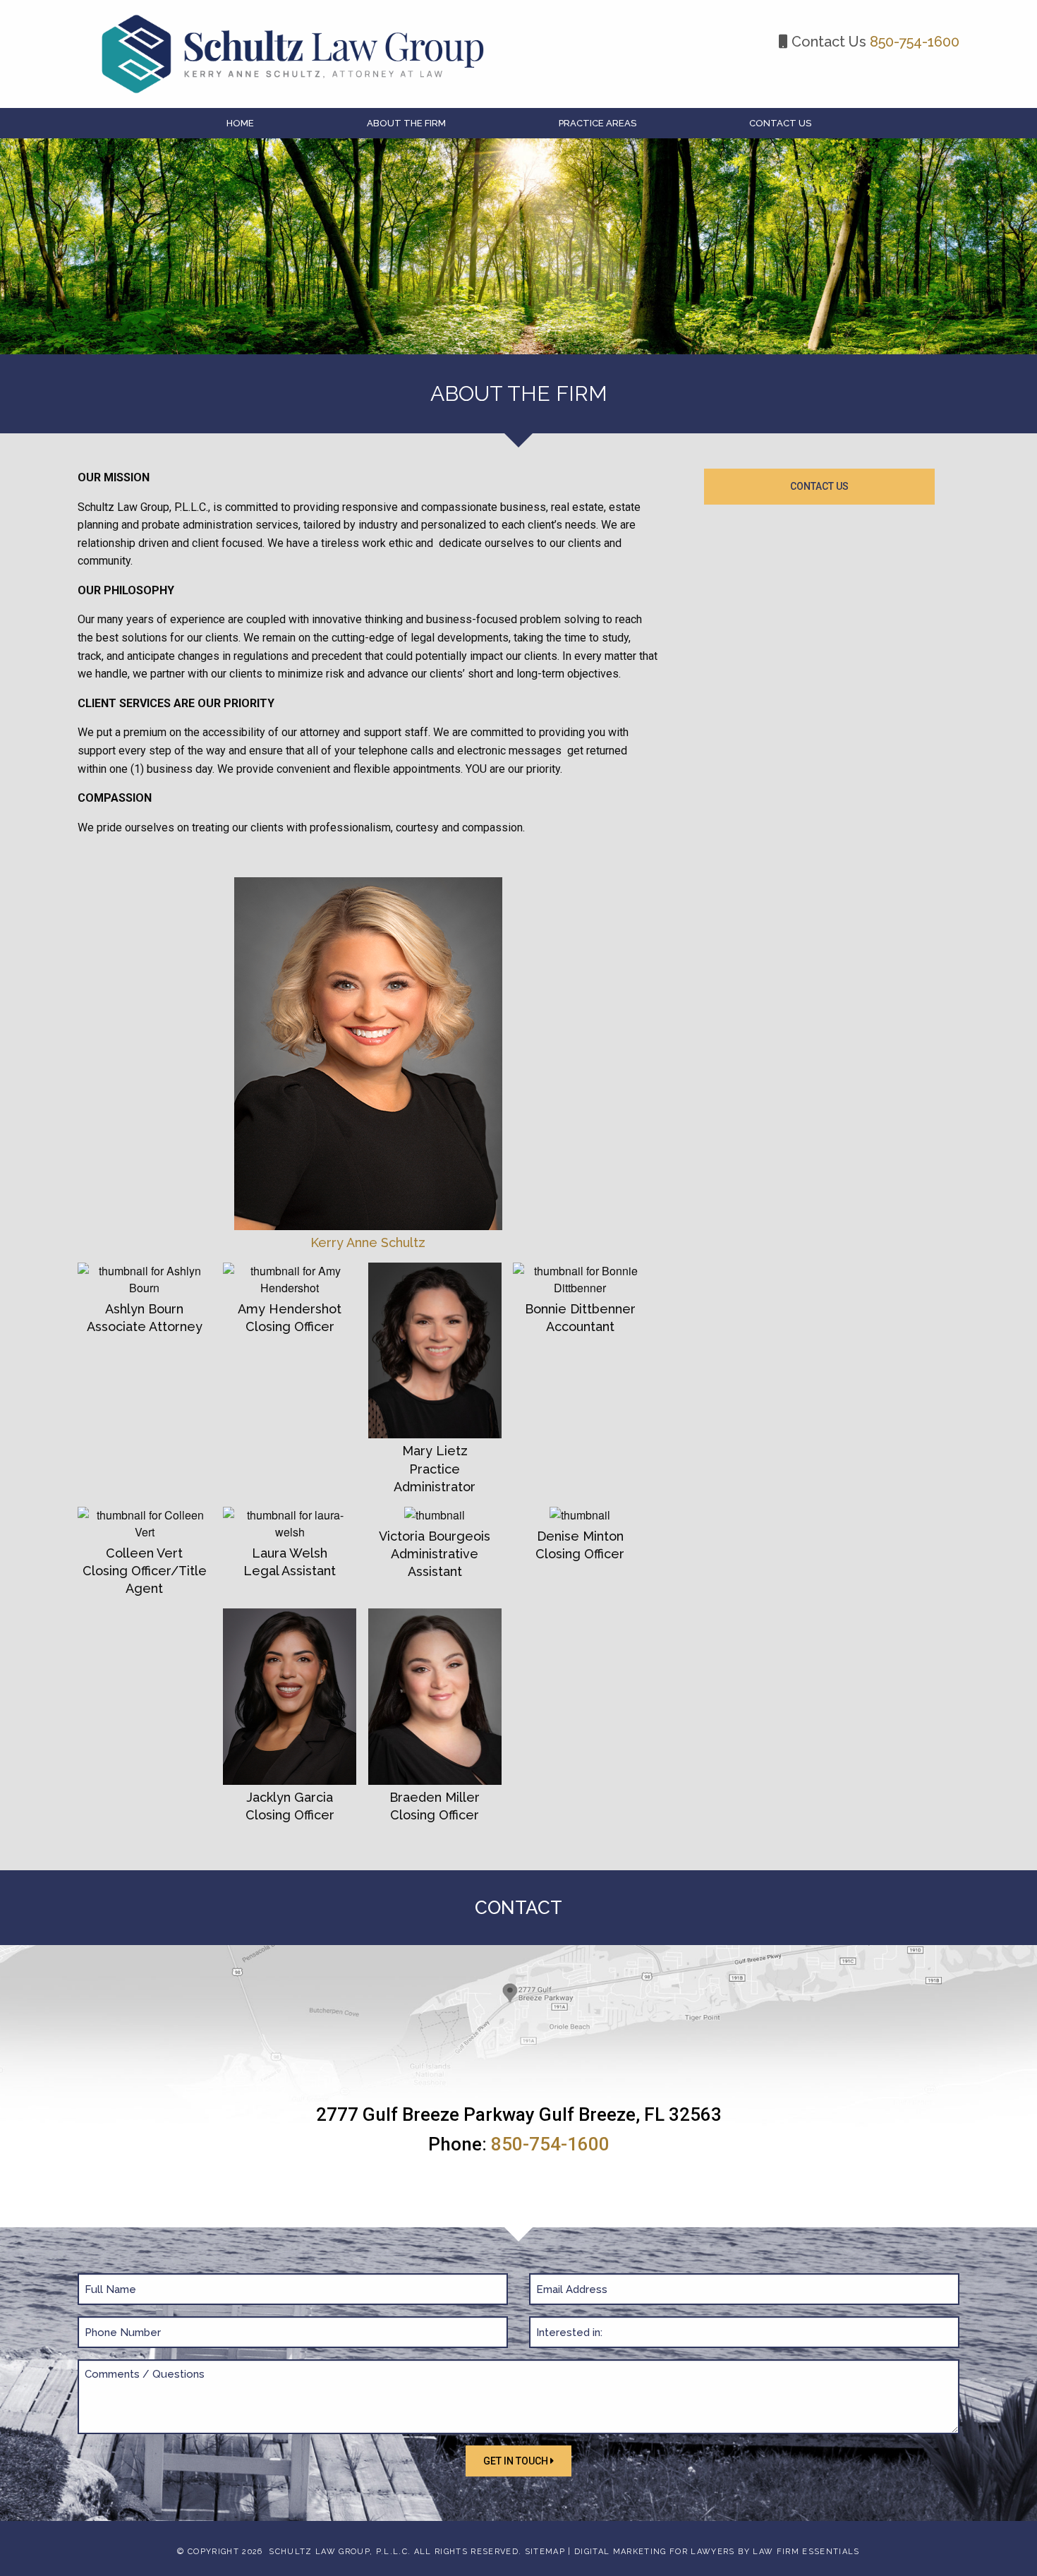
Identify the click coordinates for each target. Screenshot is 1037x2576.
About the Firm (406, 123)
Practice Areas (598, 123)
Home (240, 123)
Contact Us (780, 123)
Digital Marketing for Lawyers (655, 2552)
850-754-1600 (915, 42)
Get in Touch (517, 2461)
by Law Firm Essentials (799, 2552)
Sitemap (545, 2552)
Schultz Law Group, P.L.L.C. (340, 2552)
